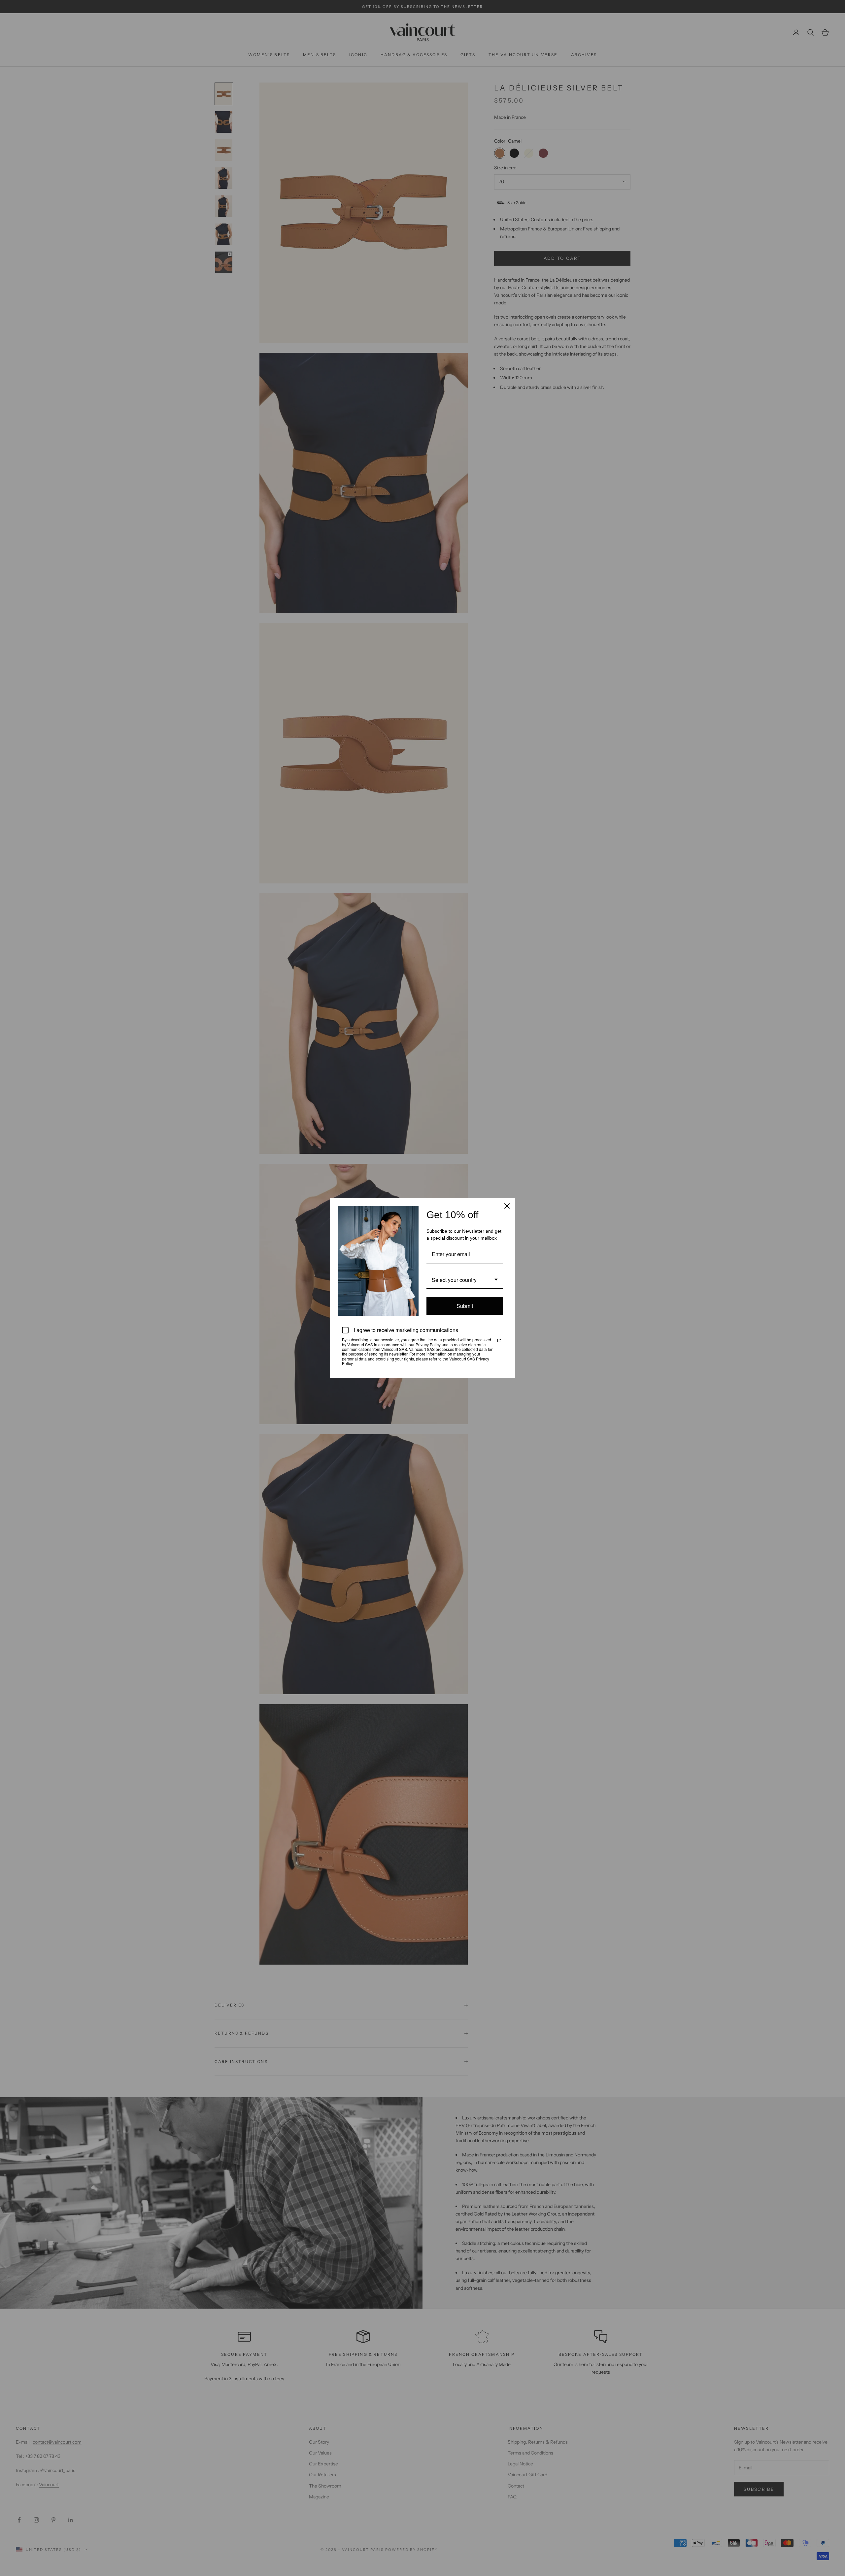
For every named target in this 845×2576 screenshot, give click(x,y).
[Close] (507, 1206)
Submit (465, 1306)
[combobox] (465, 1280)
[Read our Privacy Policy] (499, 1340)
